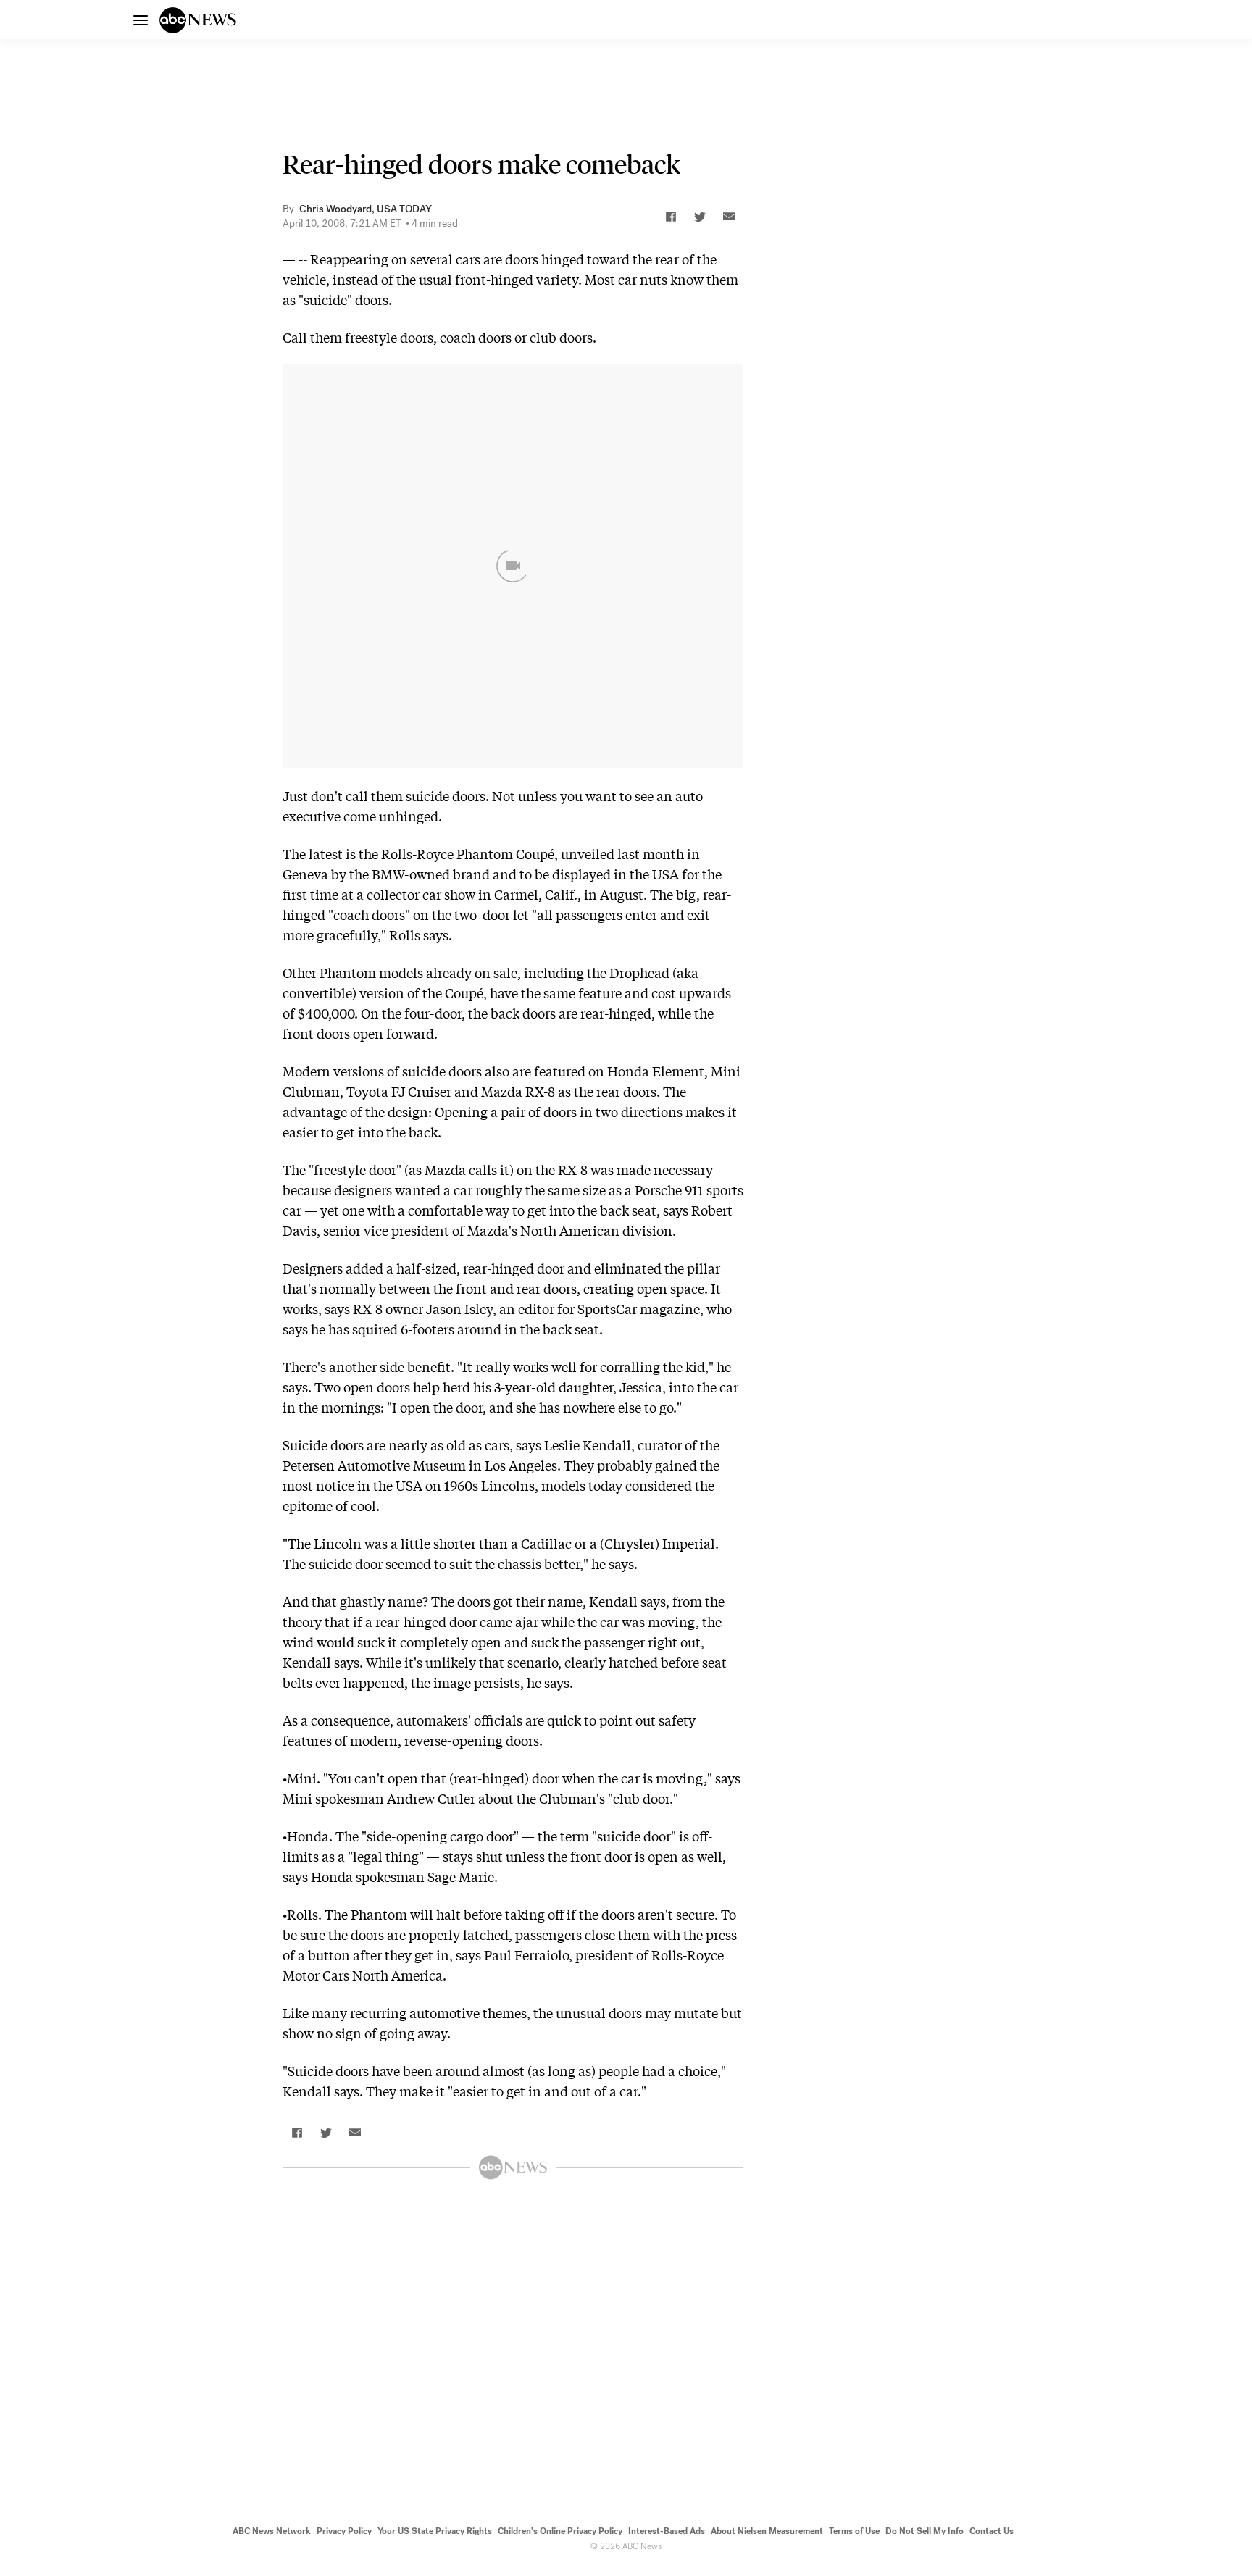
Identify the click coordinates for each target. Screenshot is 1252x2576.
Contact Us (992, 2531)
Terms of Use (854, 2531)
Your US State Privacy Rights (435, 2531)
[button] (671, 217)
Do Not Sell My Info (925, 2531)
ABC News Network (272, 2531)
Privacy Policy (344, 2531)
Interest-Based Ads (667, 2531)
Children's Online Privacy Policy (560, 2531)
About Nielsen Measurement (767, 2531)
